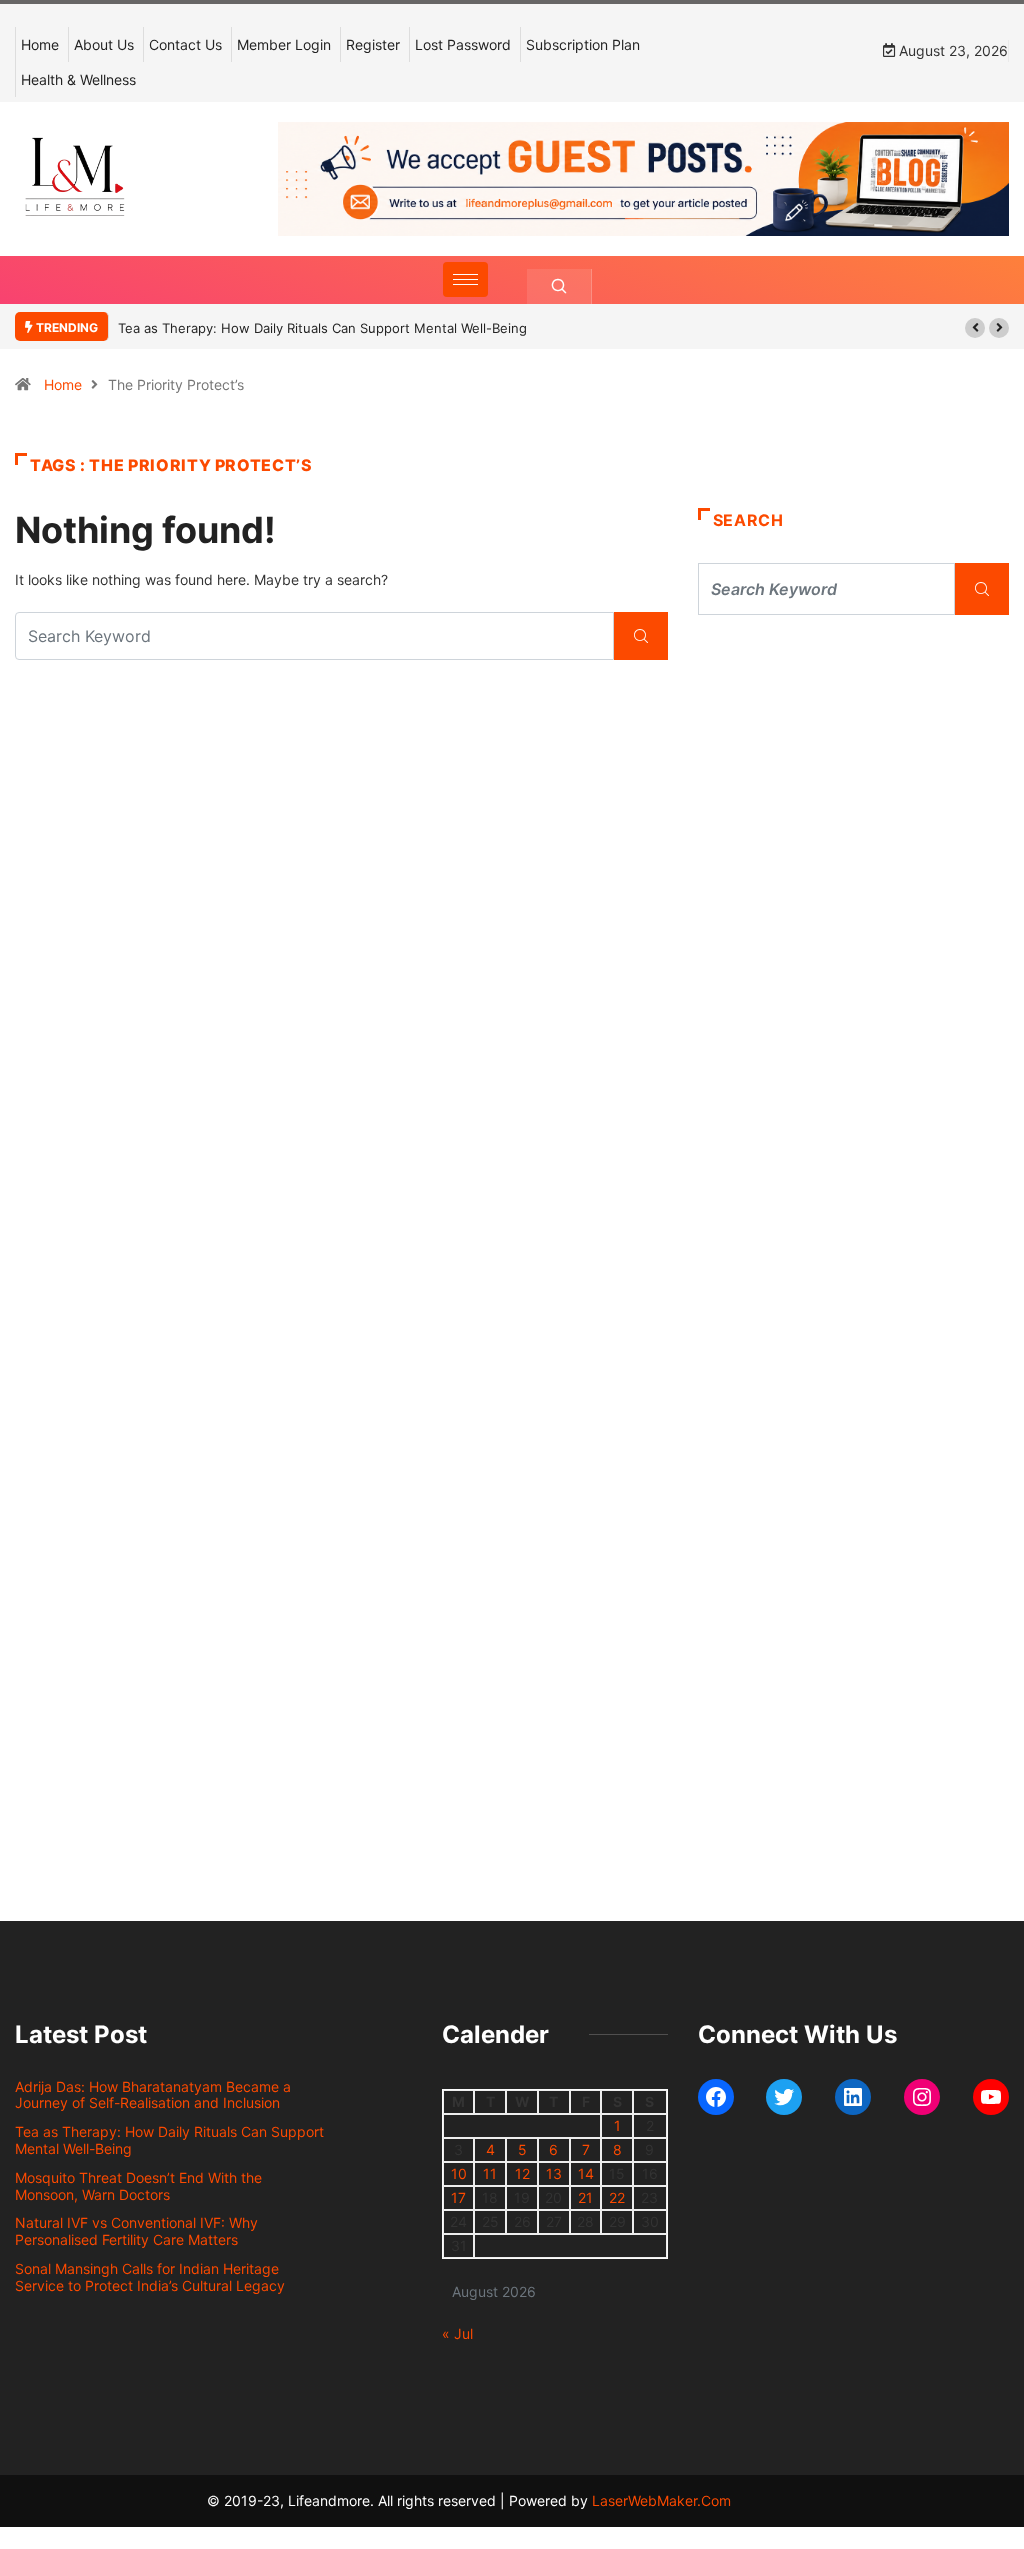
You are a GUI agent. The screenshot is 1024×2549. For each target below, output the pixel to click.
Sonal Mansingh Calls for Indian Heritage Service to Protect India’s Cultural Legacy (150, 2277)
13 (554, 2173)
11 (490, 2173)
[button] (975, 328)
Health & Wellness (78, 79)
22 (617, 2197)
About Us (104, 44)
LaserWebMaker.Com (661, 2500)
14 (586, 2173)
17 (458, 2197)
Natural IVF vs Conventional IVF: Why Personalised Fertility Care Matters (136, 2231)
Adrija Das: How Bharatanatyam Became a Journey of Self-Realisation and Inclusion (153, 2095)
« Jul (457, 2333)
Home (40, 44)
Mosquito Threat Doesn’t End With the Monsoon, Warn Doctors (138, 2186)
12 (522, 2173)
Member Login (284, 44)
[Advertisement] (853, 800)
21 (585, 2197)
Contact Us (185, 44)
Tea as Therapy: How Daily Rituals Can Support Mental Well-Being (322, 328)
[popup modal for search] (559, 286)
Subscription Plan (583, 44)
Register (373, 44)
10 (459, 2173)
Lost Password (463, 44)
